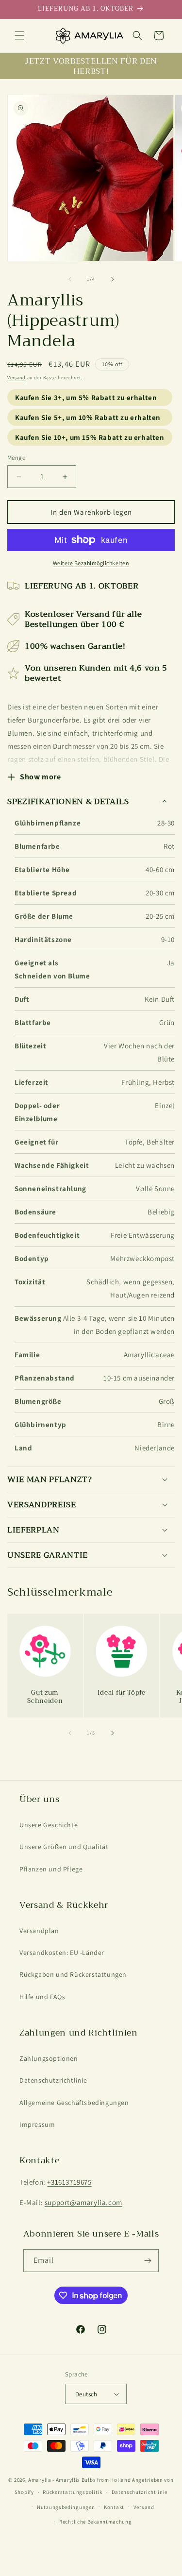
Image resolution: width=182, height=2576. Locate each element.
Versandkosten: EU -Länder (62, 1953)
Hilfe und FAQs (42, 1997)
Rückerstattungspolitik (72, 2492)
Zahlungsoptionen (49, 2058)
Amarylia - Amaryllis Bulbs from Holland (79, 2480)
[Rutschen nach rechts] (113, 279)
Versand (17, 378)
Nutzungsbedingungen (66, 2507)
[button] (19, 35)
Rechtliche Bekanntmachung (96, 2522)
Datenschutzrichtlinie (53, 2080)
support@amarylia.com (83, 2202)
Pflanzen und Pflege (51, 1869)
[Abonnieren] (148, 2261)
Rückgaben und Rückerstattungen (73, 1974)
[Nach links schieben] (70, 279)
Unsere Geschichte (49, 1825)
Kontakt (114, 2507)
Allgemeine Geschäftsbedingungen (74, 2103)
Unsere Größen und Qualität (64, 1847)
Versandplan (39, 1931)
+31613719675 (69, 2182)
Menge (16, 458)
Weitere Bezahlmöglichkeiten (91, 563)
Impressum (37, 2124)
